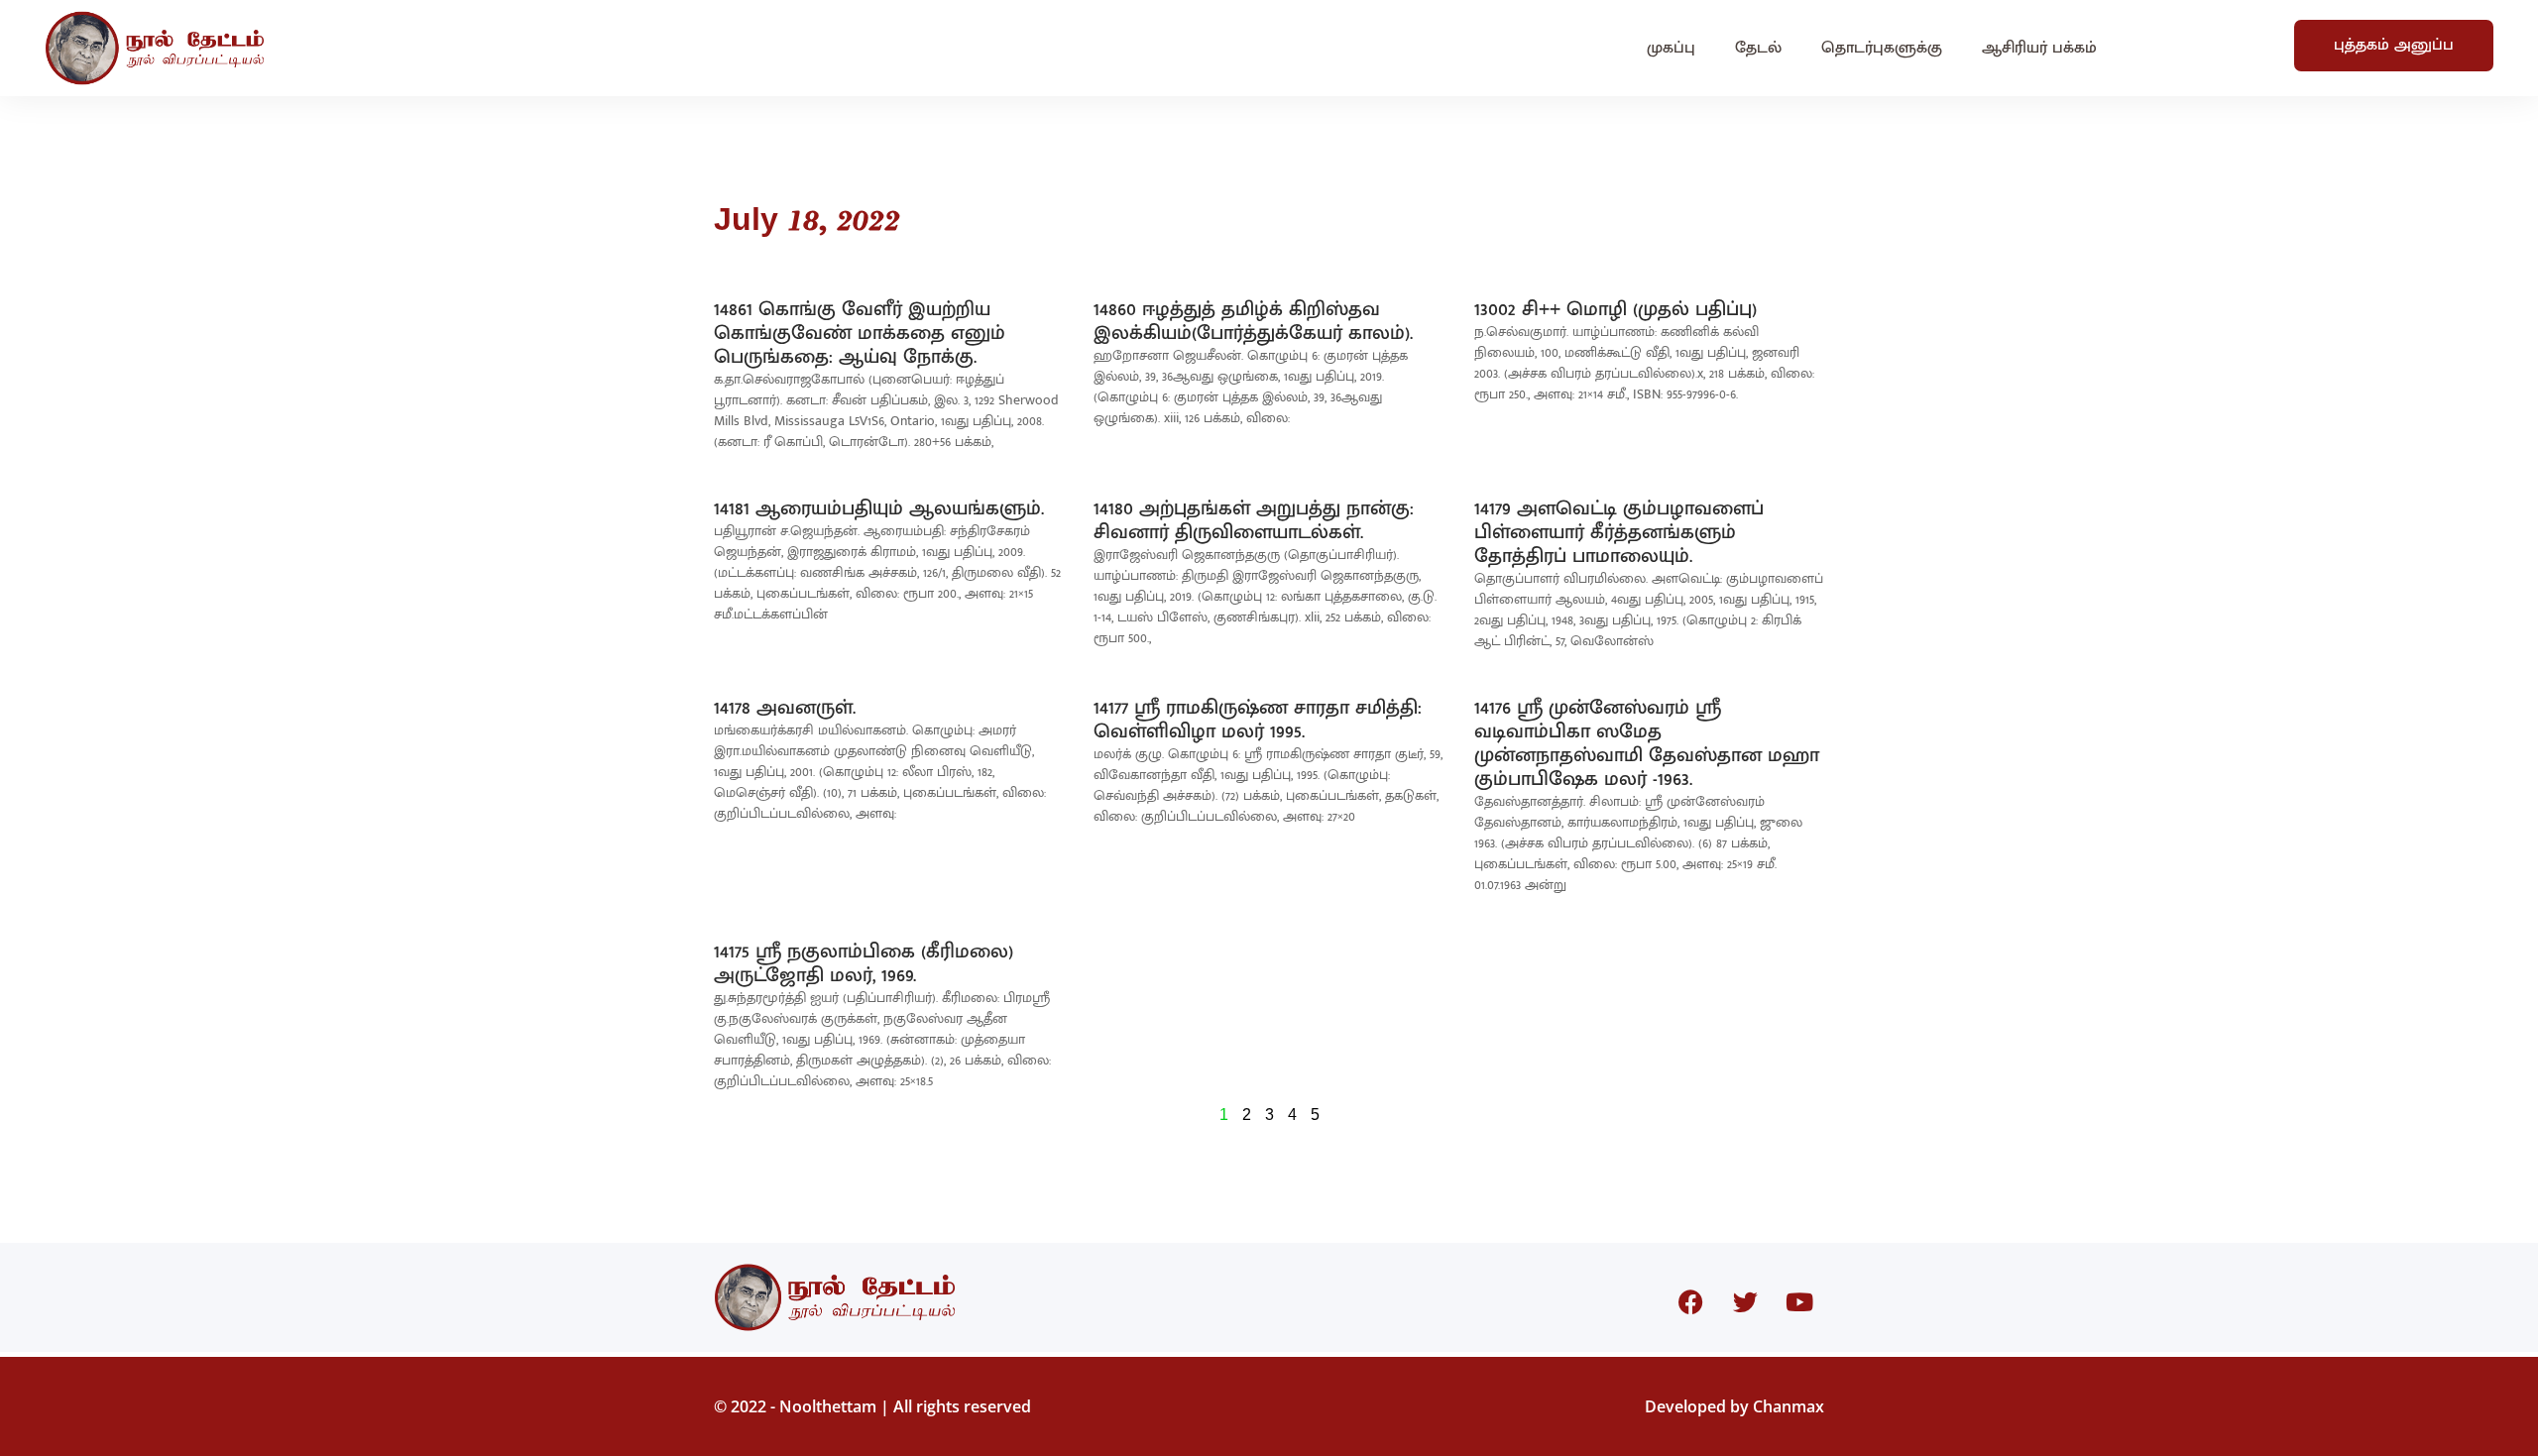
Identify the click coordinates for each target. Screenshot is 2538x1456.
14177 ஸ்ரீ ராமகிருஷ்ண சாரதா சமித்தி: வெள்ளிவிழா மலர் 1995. (1258, 720)
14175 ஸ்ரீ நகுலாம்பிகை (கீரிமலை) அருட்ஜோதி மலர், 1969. (864, 963)
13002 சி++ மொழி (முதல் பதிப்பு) (1615, 309)
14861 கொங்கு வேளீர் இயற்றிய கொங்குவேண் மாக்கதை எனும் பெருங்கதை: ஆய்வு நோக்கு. (860, 333)
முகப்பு (1671, 48)
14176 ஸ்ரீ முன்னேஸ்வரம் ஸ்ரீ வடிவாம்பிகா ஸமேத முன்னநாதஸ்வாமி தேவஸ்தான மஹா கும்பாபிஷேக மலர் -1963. (1647, 743)
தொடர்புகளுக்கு (1882, 48)
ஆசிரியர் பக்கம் (2039, 48)
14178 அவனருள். (785, 708)
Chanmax (1788, 1406)
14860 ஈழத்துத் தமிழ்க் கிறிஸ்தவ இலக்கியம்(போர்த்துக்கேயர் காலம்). (1253, 321)
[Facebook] (1690, 1302)
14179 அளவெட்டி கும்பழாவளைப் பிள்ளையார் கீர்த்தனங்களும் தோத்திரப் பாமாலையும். (1619, 532)
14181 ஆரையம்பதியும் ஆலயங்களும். (879, 508)
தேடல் (1758, 48)
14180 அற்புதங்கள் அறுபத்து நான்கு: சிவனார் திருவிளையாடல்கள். (1254, 520)
